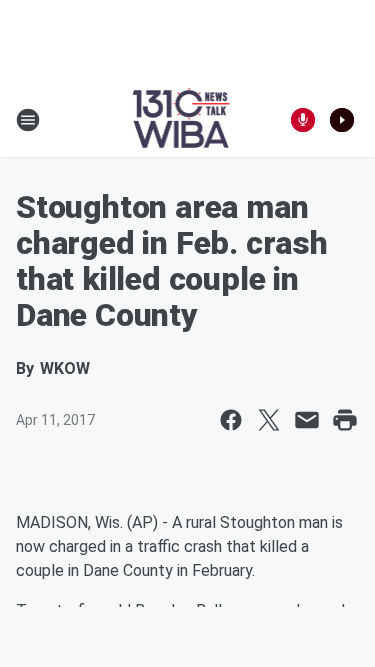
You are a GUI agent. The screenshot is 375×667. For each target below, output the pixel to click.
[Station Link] (181, 120)
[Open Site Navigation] (28, 120)
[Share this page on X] (269, 420)
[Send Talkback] (303, 120)
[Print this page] (345, 420)
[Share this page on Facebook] (231, 420)
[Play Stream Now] (342, 120)
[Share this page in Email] (307, 420)
